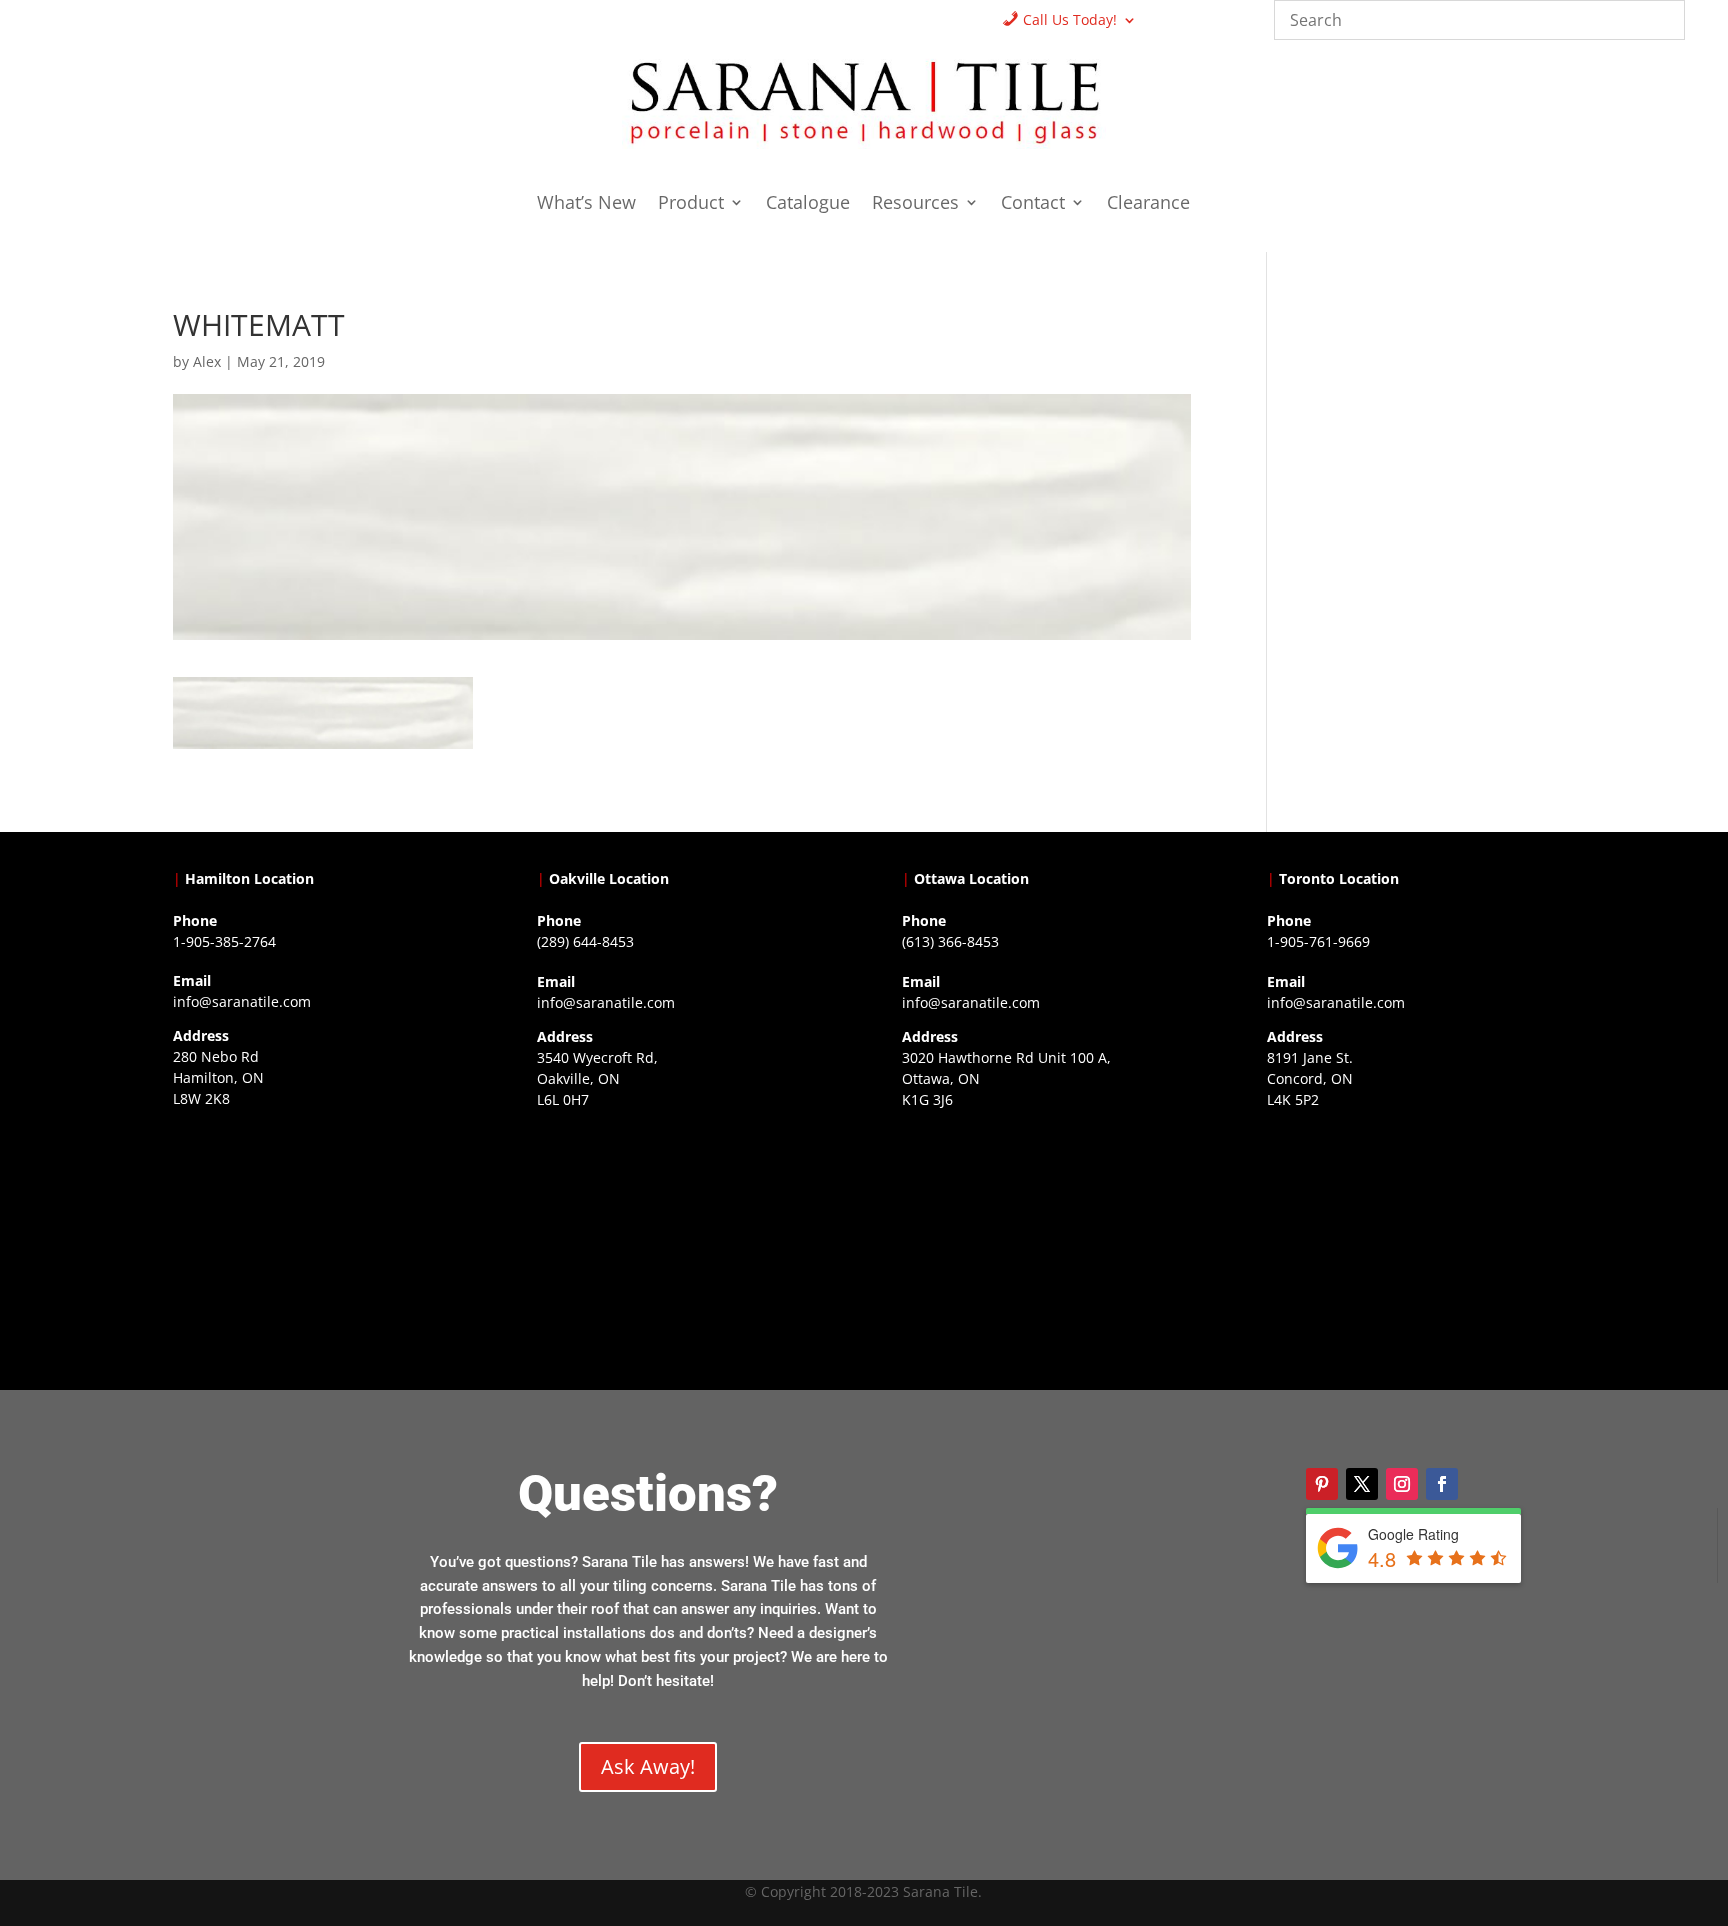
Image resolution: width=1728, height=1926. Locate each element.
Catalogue (808, 204)
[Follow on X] (1362, 1484)
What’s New (586, 204)
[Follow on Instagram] (1402, 1484)
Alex (207, 361)
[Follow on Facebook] (1442, 1484)
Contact (1033, 204)
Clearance (1148, 204)
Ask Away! (648, 1766)
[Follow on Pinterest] (1322, 1484)
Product (691, 204)
